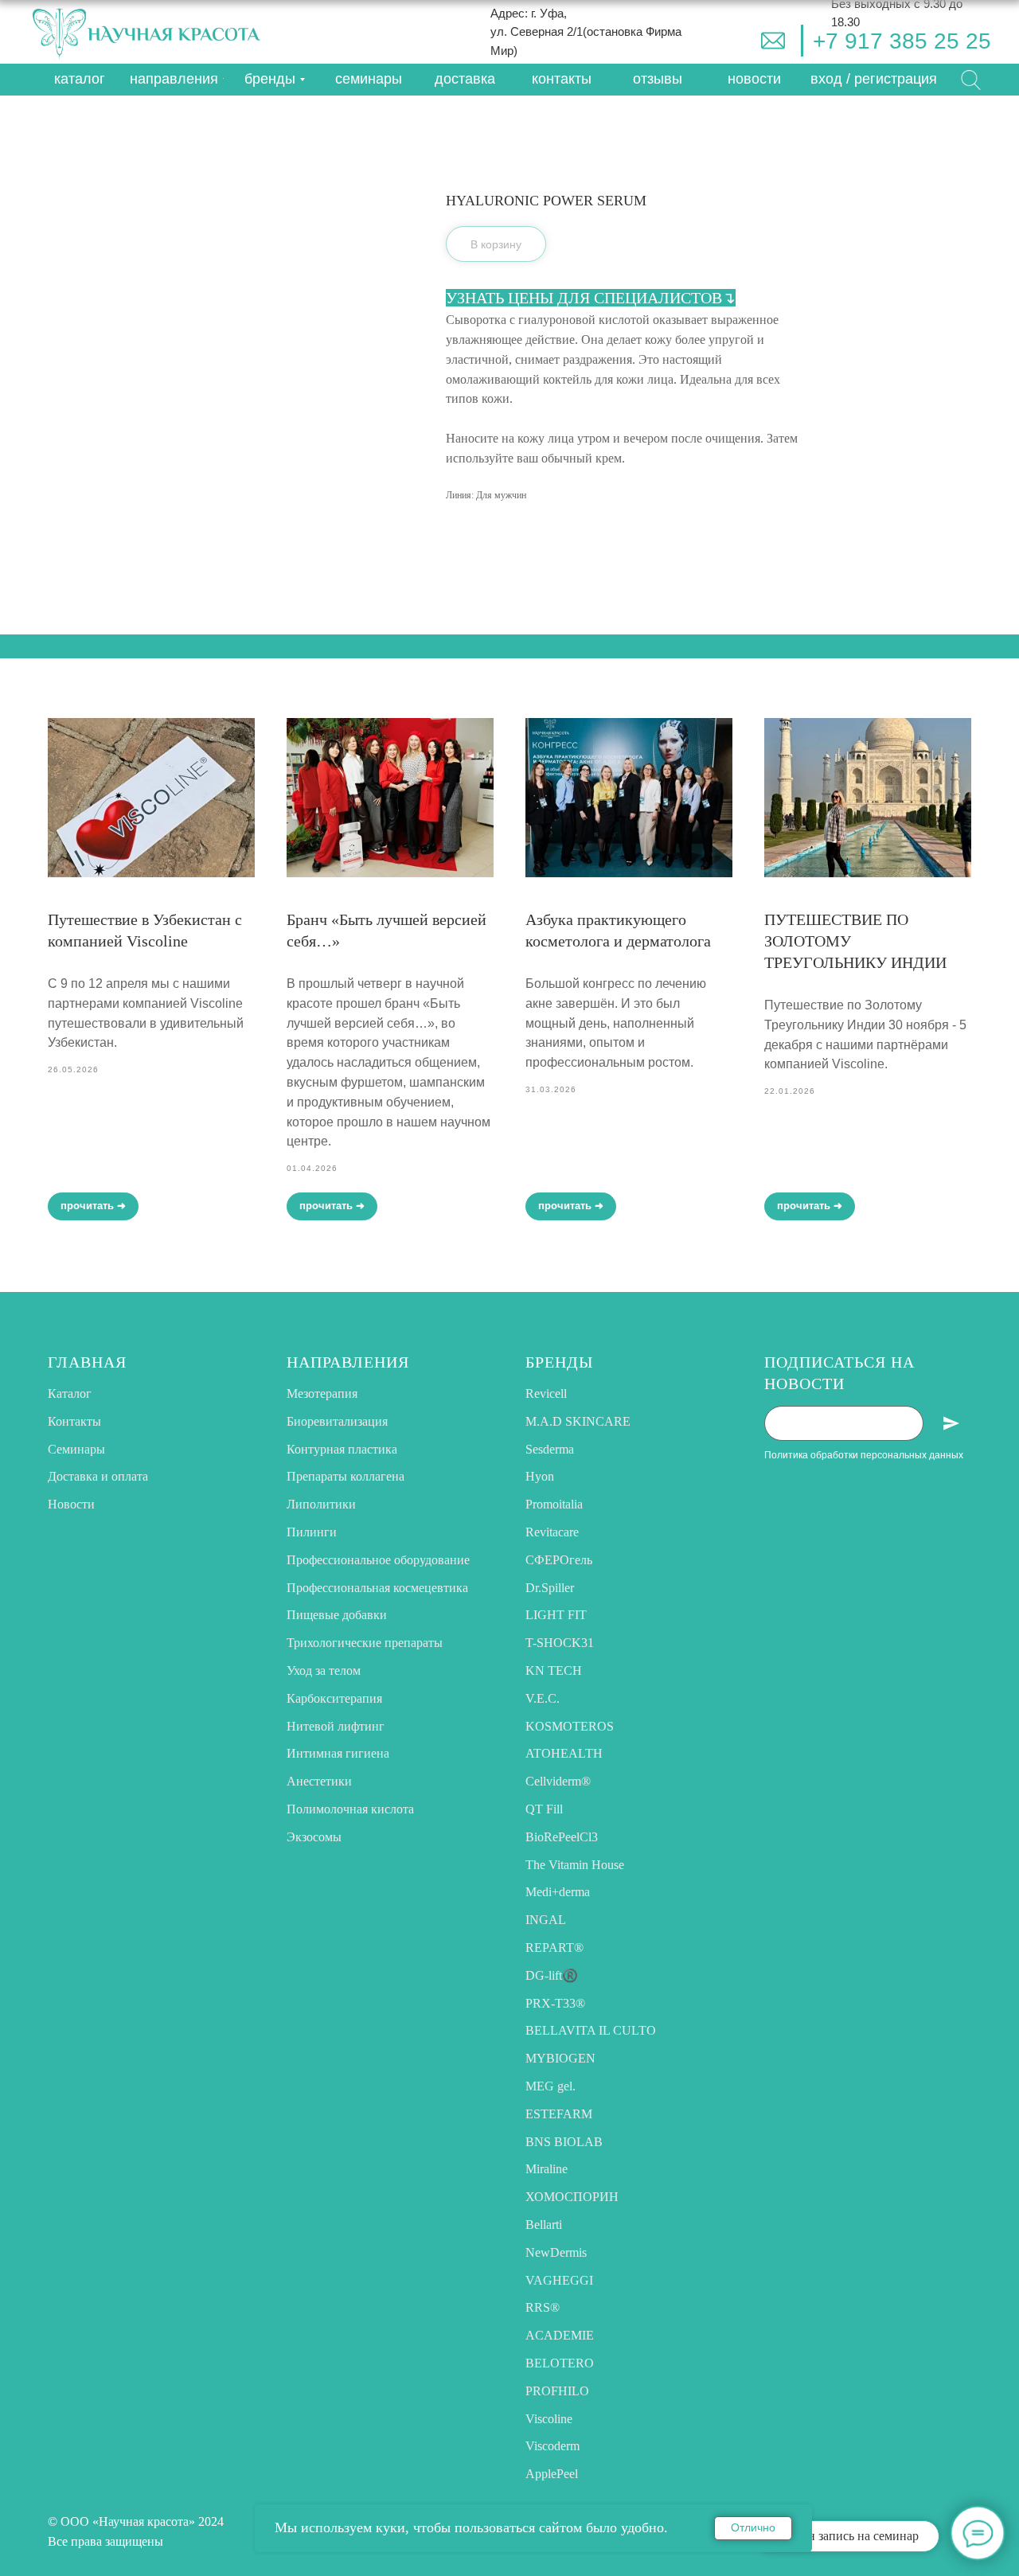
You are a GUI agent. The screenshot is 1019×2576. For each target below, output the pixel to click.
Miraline (547, 2169)
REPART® (554, 1948)
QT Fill (544, 1809)
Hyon (540, 1476)
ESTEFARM (559, 2114)
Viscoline (549, 2419)
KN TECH (554, 1670)
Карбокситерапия (334, 1698)
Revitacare (552, 1532)
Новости (71, 1504)
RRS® (543, 2307)
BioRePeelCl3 (562, 1837)
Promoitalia (554, 1504)
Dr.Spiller (550, 1588)
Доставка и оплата (98, 1476)
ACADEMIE (560, 2335)
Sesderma (550, 1449)
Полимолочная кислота (350, 1809)
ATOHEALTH (564, 1753)
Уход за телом (324, 1670)
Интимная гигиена (338, 1753)
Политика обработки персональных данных (864, 1455)
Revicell (546, 1393)
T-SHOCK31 (560, 1643)
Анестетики (319, 1781)
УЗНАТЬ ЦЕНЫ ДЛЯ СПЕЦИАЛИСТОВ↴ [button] (591, 298)
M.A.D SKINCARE (578, 1421)
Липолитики (321, 1504)
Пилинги (312, 1532)
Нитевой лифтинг (336, 1726)
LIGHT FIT (556, 1615)
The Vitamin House (575, 1865)
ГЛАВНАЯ (87, 1362)
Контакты (74, 1421)
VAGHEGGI (559, 2280)
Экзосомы (314, 1837)
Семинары (76, 1449)
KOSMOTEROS (570, 1726)
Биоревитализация (337, 1421)
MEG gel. (550, 2086)
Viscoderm (552, 2446)
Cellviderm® (558, 1781)
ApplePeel (552, 2474)
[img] (773, 41)
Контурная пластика (342, 1449)
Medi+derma (558, 1892)
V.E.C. (543, 1698)
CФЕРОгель (559, 1560)
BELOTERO (560, 2363)
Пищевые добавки (337, 1615)
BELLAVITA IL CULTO (591, 2030)
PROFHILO (557, 2391)
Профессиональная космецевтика (377, 1588)
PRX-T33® (555, 2003)
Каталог (70, 1393)
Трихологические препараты (365, 1643)
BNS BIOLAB (564, 2142)
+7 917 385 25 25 (902, 41)
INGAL (546, 1920)
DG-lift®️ (552, 1975)
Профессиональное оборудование (378, 1560)
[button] (874, 80)
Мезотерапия (322, 1393)
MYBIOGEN (560, 2058)
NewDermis (556, 2252)
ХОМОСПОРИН (572, 2197)
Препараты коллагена (346, 1476)
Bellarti (544, 2225)
